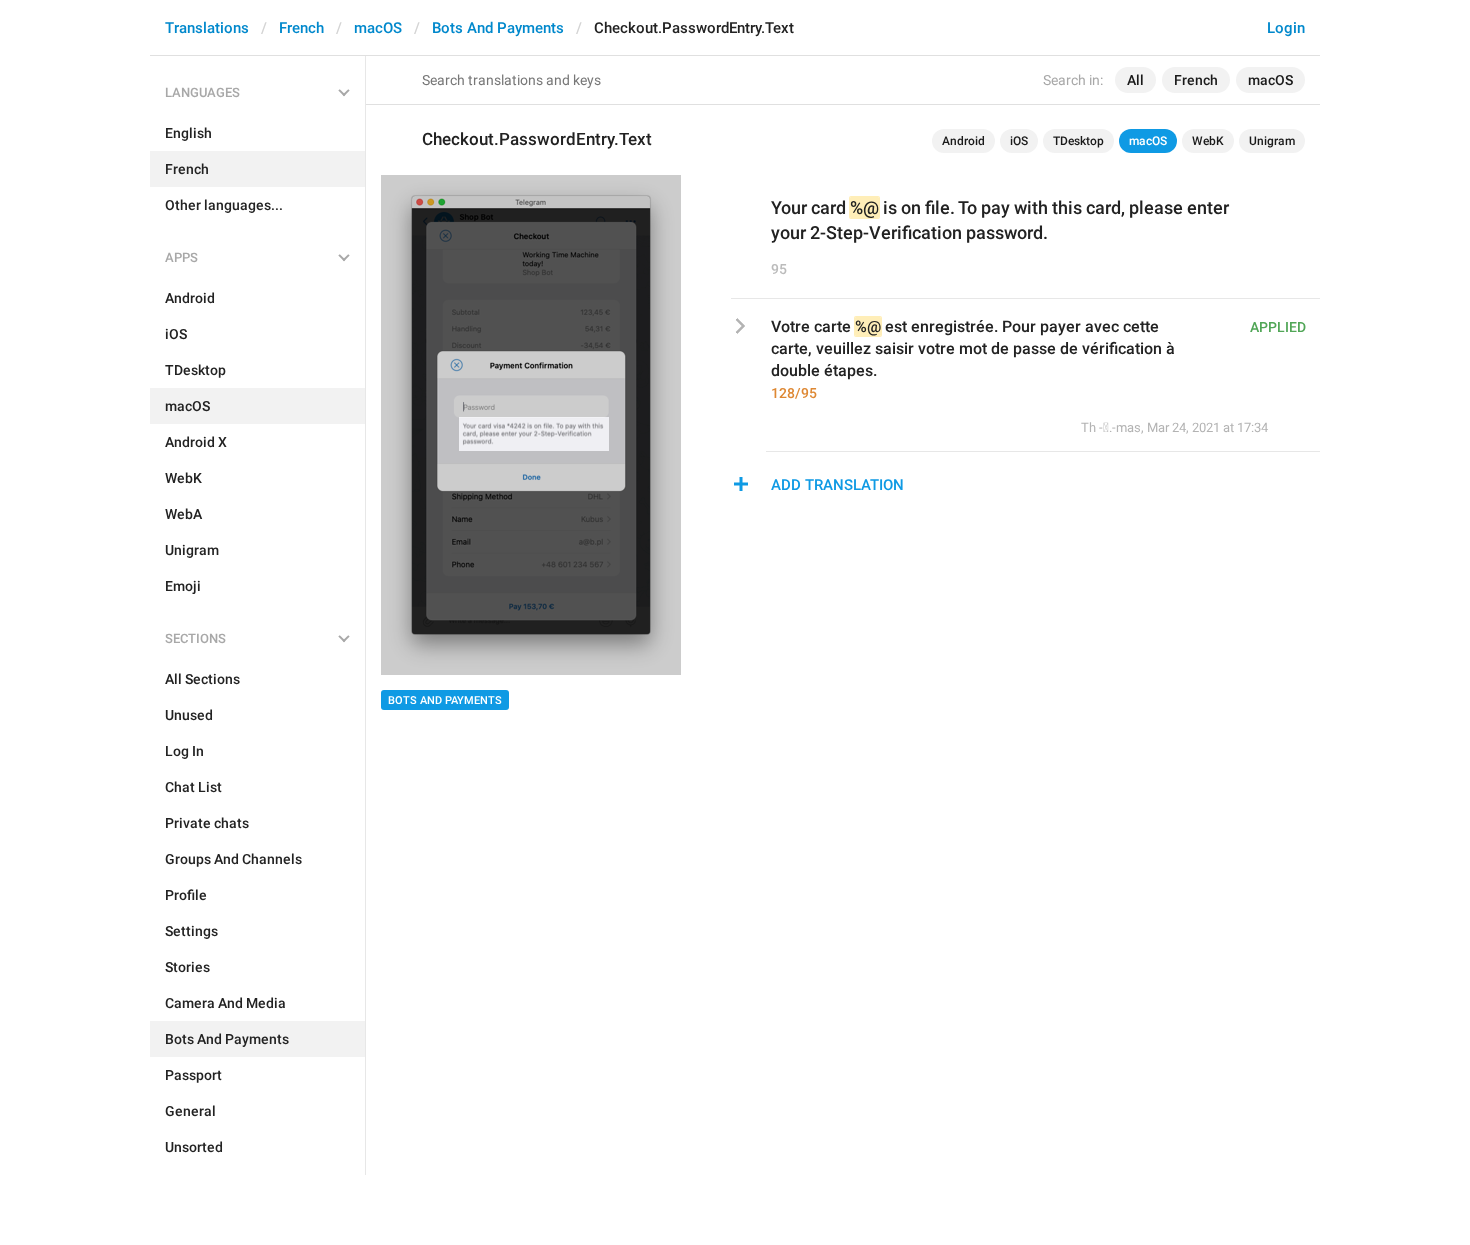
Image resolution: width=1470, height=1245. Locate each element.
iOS (1019, 141)
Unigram (1272, 141)
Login (1286, 28)
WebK (1208, 141)
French (301, 28)
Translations (207, 28)
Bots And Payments (498, 28)
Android (963, 141)
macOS (378, 28)
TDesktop (1078, 141)
